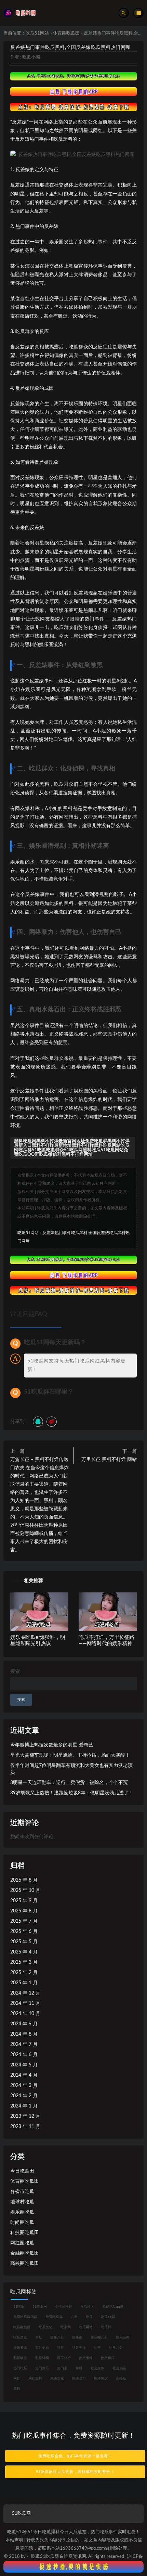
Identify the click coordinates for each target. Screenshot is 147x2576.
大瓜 (39, 2337)
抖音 (61, 2348)
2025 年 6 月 (24, 1932)
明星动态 (20, 2358)
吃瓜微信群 (22, 2327)
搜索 (15, 1671)
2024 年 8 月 (24, 2034)
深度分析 (64, 2358)
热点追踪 (108, 2358)
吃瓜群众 (20, 2337)
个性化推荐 (64, 2307)
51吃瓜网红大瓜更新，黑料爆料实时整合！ (75, 2472)
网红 (17, 2379)
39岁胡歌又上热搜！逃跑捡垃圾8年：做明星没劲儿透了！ (72, 1793)
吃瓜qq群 (108, 2317)
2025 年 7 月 (24, 1921)
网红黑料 (35, 2379)
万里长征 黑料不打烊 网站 (109, 1460)
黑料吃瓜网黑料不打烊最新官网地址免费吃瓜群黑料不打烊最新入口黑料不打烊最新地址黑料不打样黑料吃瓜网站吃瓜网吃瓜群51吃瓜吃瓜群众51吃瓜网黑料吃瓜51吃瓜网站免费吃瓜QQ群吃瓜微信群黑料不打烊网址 (72, 1148)
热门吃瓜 (20, 2368)
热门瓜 (62, 2368)
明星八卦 (116, 2348)
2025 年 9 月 (24, 1901)
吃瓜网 (66, 2327)
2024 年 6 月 (24, 2055)
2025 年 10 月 (25, 1891)
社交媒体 (97, 2368)
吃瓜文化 (45, 2327)
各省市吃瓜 (22, 2192)
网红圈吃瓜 (22, 2243)
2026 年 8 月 (24, 1880)
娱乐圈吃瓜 (22, 2212)
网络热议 (101, 2379)
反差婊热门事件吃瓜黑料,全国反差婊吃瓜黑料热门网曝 (70, 48)
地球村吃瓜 (22, 2202)
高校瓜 (121, 2379)
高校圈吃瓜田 (25, 2264)
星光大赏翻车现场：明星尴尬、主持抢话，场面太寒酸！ (70, 1755)
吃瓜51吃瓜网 (45, 2557)
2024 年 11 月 (25, 2003)
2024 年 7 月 (24, 2045)
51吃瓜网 (40, 2307)
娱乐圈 (77, 2337)
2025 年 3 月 (24, 1962)
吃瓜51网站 (37, 33)
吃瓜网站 (86, 2327)
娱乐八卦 (57, 2337)
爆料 (79, 2368)
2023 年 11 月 (25, 2127)
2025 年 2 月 (24, 1973)
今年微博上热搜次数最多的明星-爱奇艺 (52, 1745)
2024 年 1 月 (24, 2106)
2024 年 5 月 (24, 2065)
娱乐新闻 (123, 2337)
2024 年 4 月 (24, 2075)
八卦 (74, 2317)
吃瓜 (89, 2317)
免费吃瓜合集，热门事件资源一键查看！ (75, 2456)
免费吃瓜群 (54, 2317)
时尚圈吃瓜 (22, 2222)
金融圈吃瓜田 (25, 2253)
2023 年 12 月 (25, 2116)
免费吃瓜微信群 (25, 2317)
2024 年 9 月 (24, 2024)
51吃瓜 (19, 2307)
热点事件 (86, 2358)
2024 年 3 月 (24, 2086)
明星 (97, 2348)
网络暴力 (79, 2379)
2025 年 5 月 (24, 1942)
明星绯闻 (42, 2358)
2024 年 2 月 (24, 2096)
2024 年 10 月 (25, 2014)
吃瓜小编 (31, 57)
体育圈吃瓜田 (66, 33)
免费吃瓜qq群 (113, 2307)
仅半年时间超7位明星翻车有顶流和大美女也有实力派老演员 (71, 1769)
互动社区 (87, 2307)
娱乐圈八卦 (99, 2337)
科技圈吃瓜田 (25, 2233)
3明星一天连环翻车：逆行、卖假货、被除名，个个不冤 (69, 1783)
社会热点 (119, 2368)
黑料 (17, 2389)
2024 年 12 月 (25, 1993)
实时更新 (42, 2348)
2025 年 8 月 (24, 1911)
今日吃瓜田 (22, 2171)
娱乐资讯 (20, 2348)
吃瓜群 (106, 2327)
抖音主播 (79, 2348)
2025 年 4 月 (24, 1952)
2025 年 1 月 (24, 1983)
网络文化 (57, 2379)
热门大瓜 (42, 2368)
